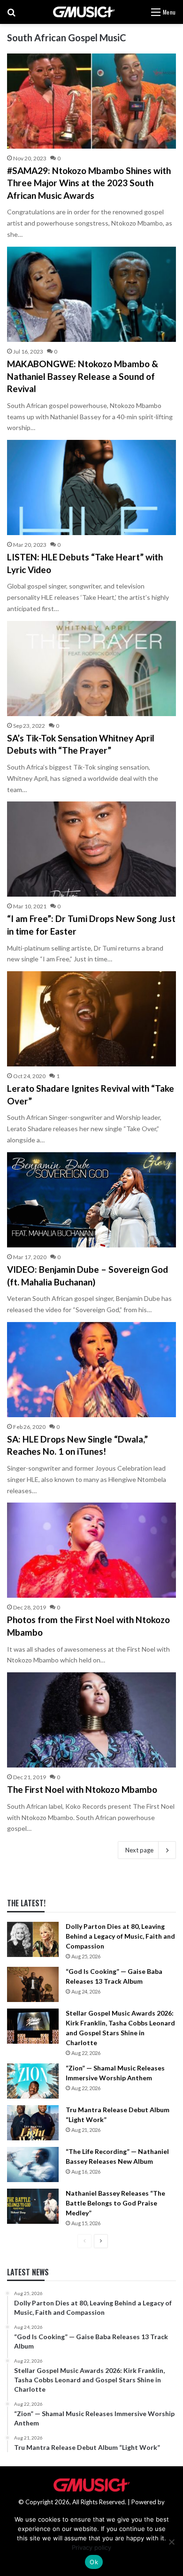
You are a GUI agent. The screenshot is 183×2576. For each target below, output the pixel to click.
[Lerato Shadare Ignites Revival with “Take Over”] (91, 1019)
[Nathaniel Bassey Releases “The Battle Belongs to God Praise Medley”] (33, 2206)
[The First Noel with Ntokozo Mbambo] (91, 1720)
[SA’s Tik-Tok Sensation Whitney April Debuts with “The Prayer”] (91, 669)
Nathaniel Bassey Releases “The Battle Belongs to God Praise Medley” (115, 2203)
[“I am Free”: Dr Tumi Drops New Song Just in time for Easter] (91, 849)
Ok (94, 2562)
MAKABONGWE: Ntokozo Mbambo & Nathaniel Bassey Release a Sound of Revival (83, 376)
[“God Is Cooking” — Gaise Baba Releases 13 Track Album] (33, 1984)
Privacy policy (91, 2547)
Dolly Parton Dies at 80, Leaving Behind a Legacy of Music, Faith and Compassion (120, 1936)
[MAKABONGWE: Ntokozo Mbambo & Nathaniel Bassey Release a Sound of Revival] (91, 294)
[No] (171, 2542)
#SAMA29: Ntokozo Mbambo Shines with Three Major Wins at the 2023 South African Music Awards (89, 183)
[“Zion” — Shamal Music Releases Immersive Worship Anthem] (33, 2081)
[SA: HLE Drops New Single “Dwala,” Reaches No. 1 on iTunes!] (91, 1370)
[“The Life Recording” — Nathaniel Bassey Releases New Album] (33, 2164)
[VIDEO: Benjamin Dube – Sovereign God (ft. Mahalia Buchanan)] (91, 1200)
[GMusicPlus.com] (84, 12)
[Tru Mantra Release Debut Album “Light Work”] (33, 2123)
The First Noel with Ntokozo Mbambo (82, 1789)
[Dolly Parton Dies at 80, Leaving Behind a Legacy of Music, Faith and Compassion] (33, 1939)
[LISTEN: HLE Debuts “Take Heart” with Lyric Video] (91, 487)
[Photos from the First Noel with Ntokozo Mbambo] (91, 1550)
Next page (139, 1850)
